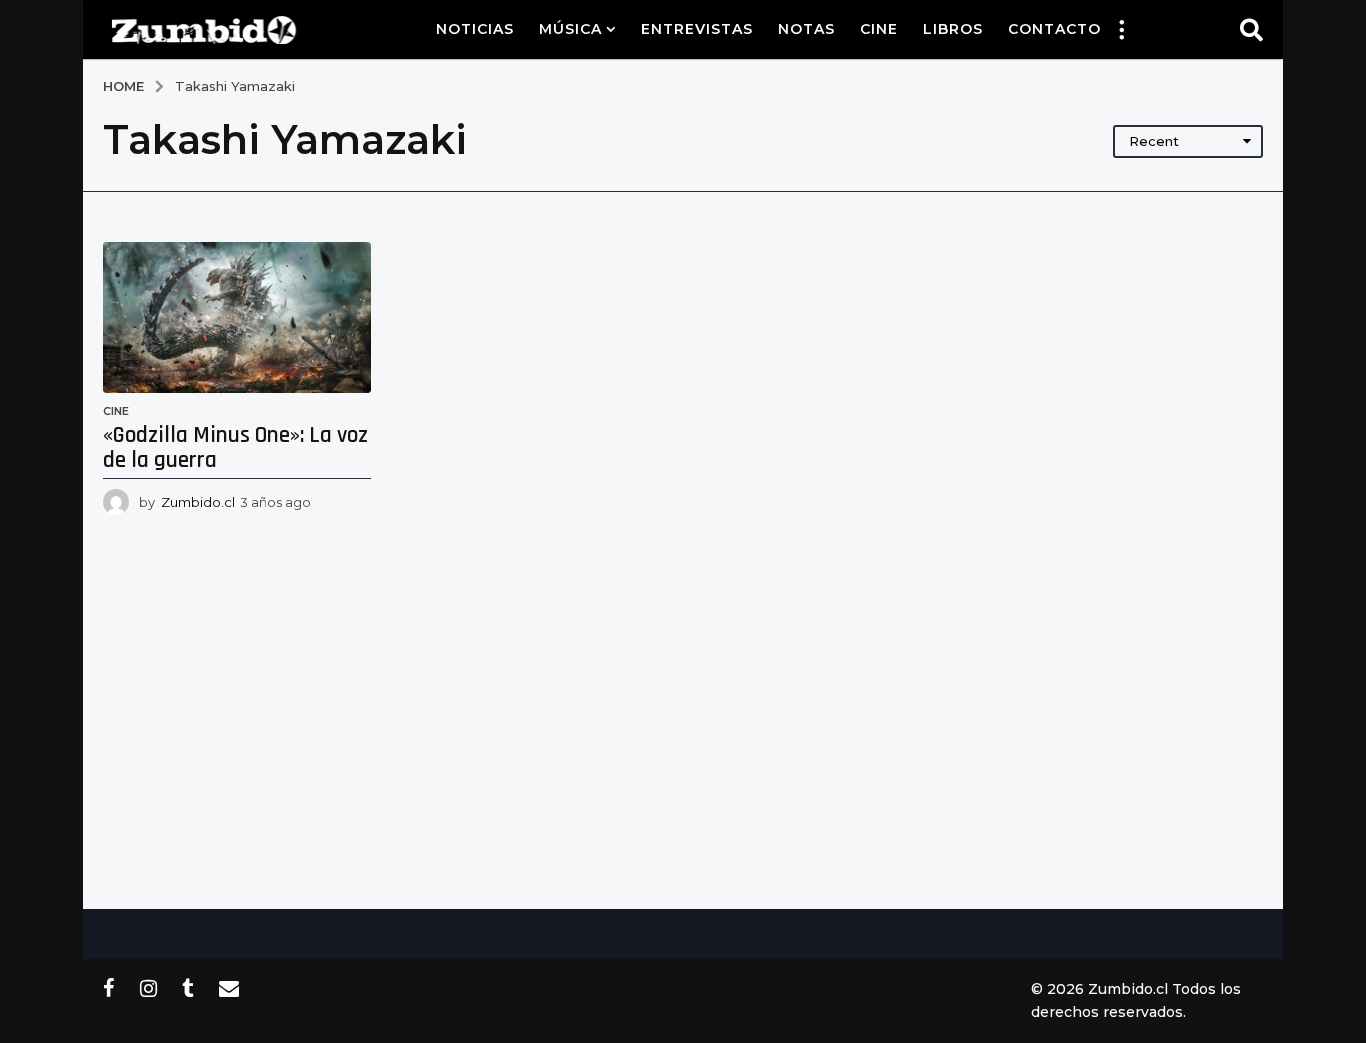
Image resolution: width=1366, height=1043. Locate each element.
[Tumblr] (188, 988)
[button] (1121, 29)
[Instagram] (148, 988)
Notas (806, 29)
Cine (879, 29)
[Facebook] (109, 988)
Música (570, 29)
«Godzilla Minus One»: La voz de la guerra (235, 448)
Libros (953, 29)
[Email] (229, 988)
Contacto (1054, 29)
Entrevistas (697, 29)
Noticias (475, 29)
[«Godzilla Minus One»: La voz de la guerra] (237, 317)
